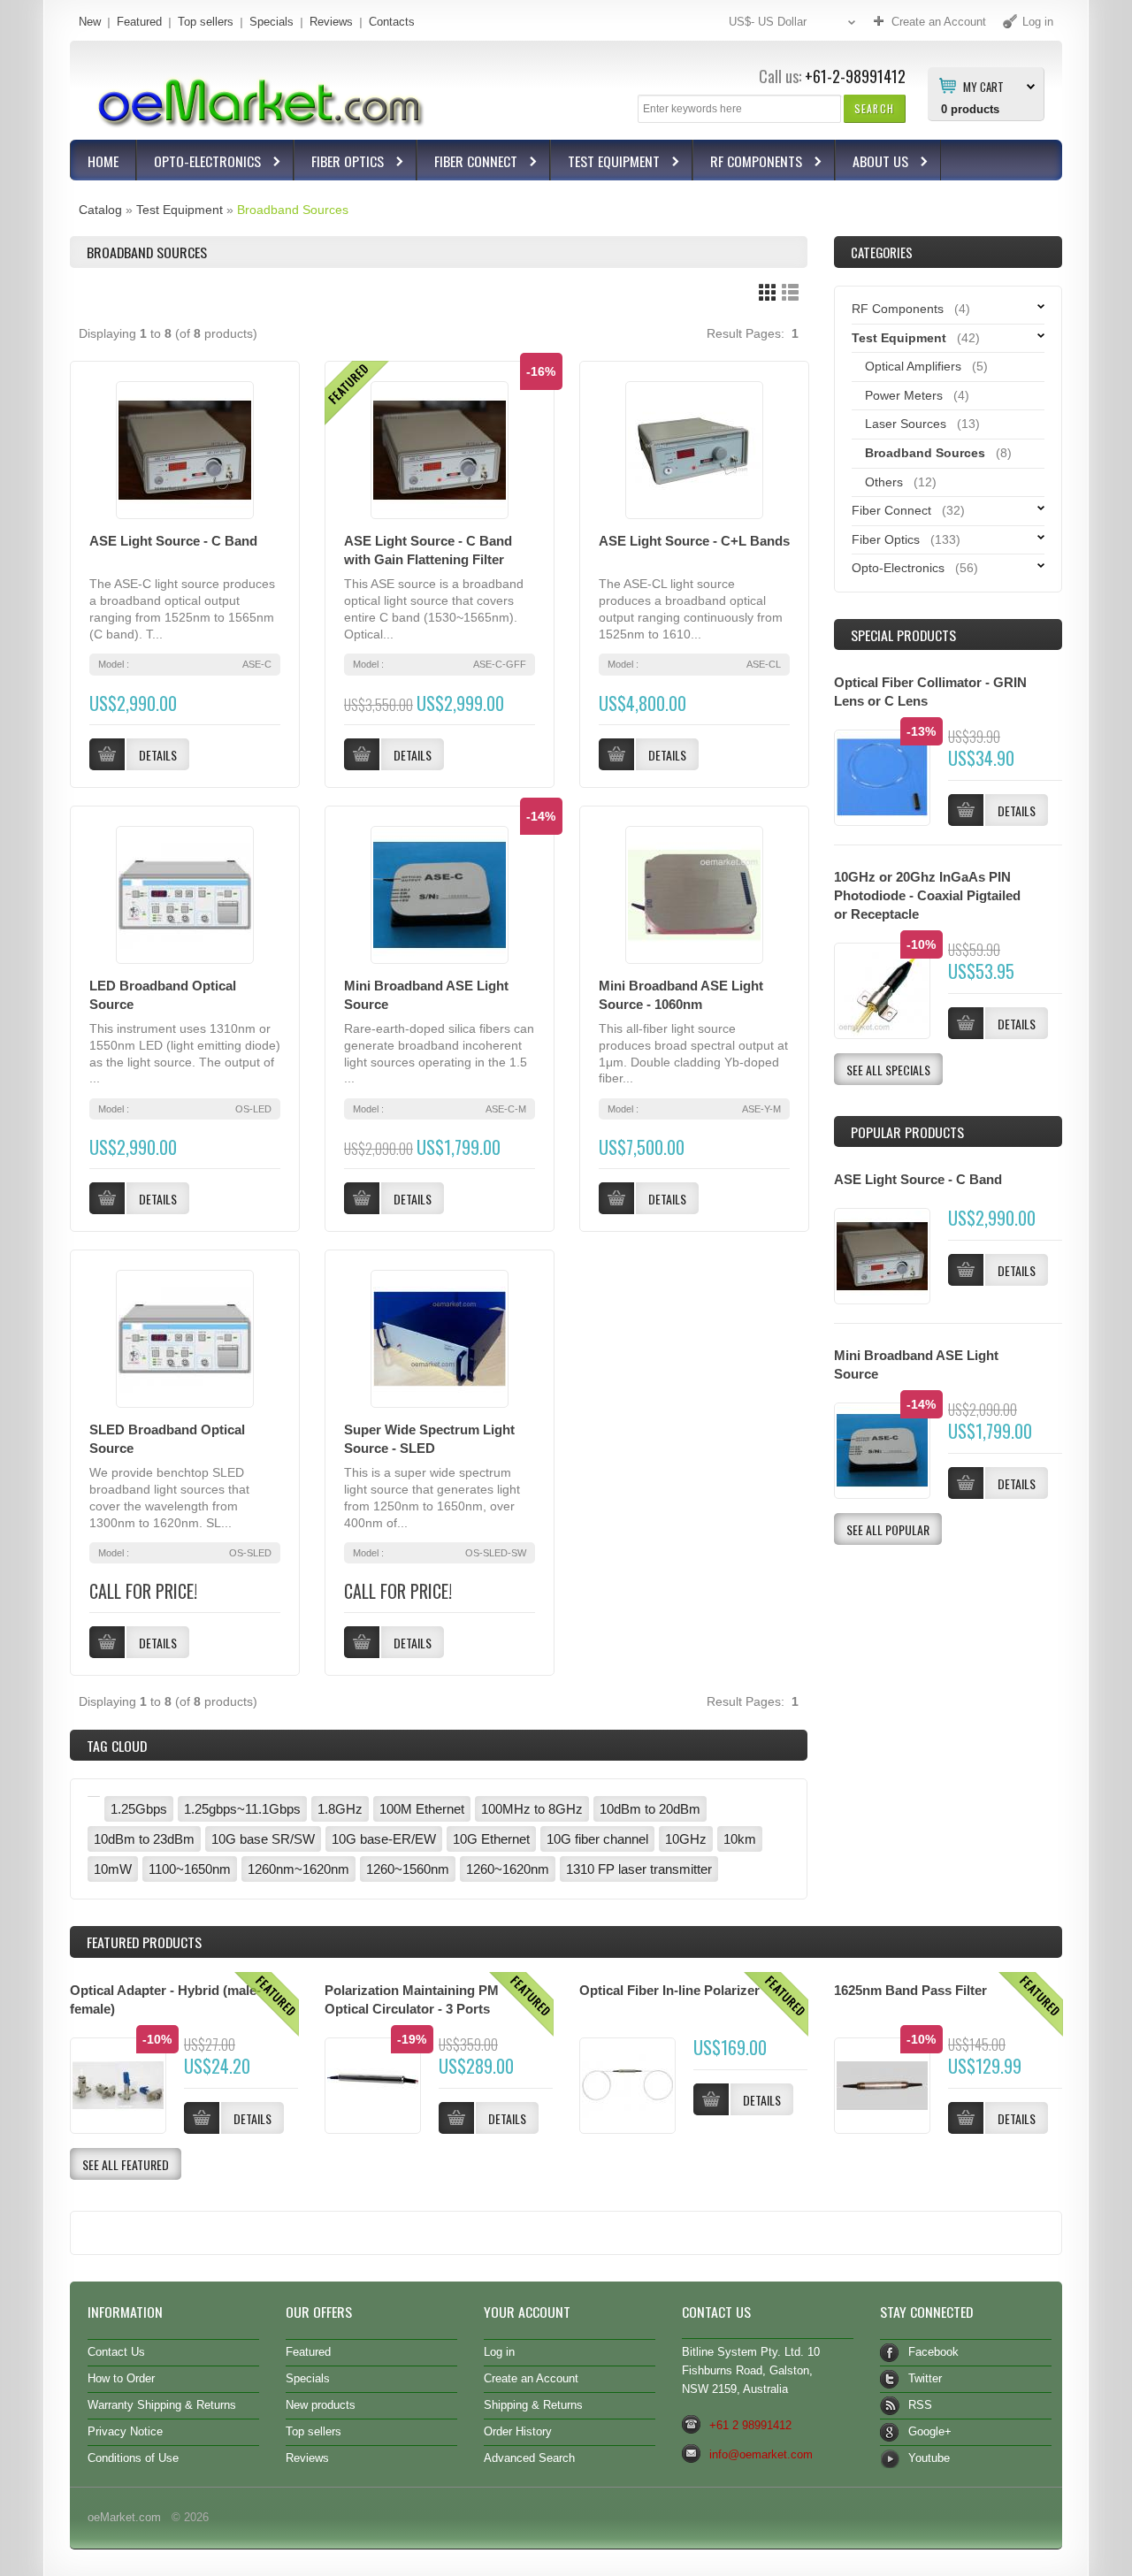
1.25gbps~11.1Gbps (242, 1809)
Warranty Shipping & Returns (162, 2405)
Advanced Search (529, 2458)
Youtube (929, 2458)
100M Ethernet (422, 1809)
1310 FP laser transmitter (639, 1869)
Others (884, 482)
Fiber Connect (467, 163)
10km (740, 1839)
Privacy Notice (125, 2431)
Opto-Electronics (199, 163)
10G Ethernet (491, 1839)
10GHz (686, 1839)
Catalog (100, 210)
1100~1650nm (190, 1869)
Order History (518, 2431)
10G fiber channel (597, 1839)
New (90, 22)
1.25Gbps (139, 1809)
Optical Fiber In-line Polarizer (669, 1990)
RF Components (748, 163)
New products (321, 2405)
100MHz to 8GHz (532, 1809)
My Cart (983, 86)
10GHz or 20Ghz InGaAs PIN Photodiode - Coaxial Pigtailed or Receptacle (927, 895)
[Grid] (767, 292)
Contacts (392, 22)
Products (144, 1942)
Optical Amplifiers (913, 366)
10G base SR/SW (263, 1839)
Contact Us (116, 2352)
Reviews (331, 22)
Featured (139, 22)
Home (103, 161)
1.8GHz (340, 1809)
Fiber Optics (339, 163)
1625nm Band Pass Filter (910, 1990)
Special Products (903, 635)
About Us (872, 163)
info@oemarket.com (761, 2454)
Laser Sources (906, 424)
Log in (499, 2352)
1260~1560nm (408, 1869)
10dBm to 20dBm (650, 1809)
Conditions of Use (133, 2458)
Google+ (930, 2431)
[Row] (790, 292)
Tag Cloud (117, 1746)
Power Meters (904, 395)
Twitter (925, 2378)
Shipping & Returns (533, 2405)
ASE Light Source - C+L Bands (694, 541)
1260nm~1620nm (298, 1869)
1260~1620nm (508, 1869)
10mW (113, 1869)
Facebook (933, 2352)
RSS (920, 2405)
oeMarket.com (124, 2517)
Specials (272, 22)
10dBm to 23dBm (144, 1839)
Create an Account (531, 2378)
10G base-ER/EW (384, 1839)
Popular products (907, 1132)
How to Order (121, 2378)
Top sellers (206, 22)
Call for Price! (143, 1591)
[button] (874, 108)
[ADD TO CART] (966, 1270)
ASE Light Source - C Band (173, 541)
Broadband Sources (293, 210)
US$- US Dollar (768, 22)
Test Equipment (605, 163)
